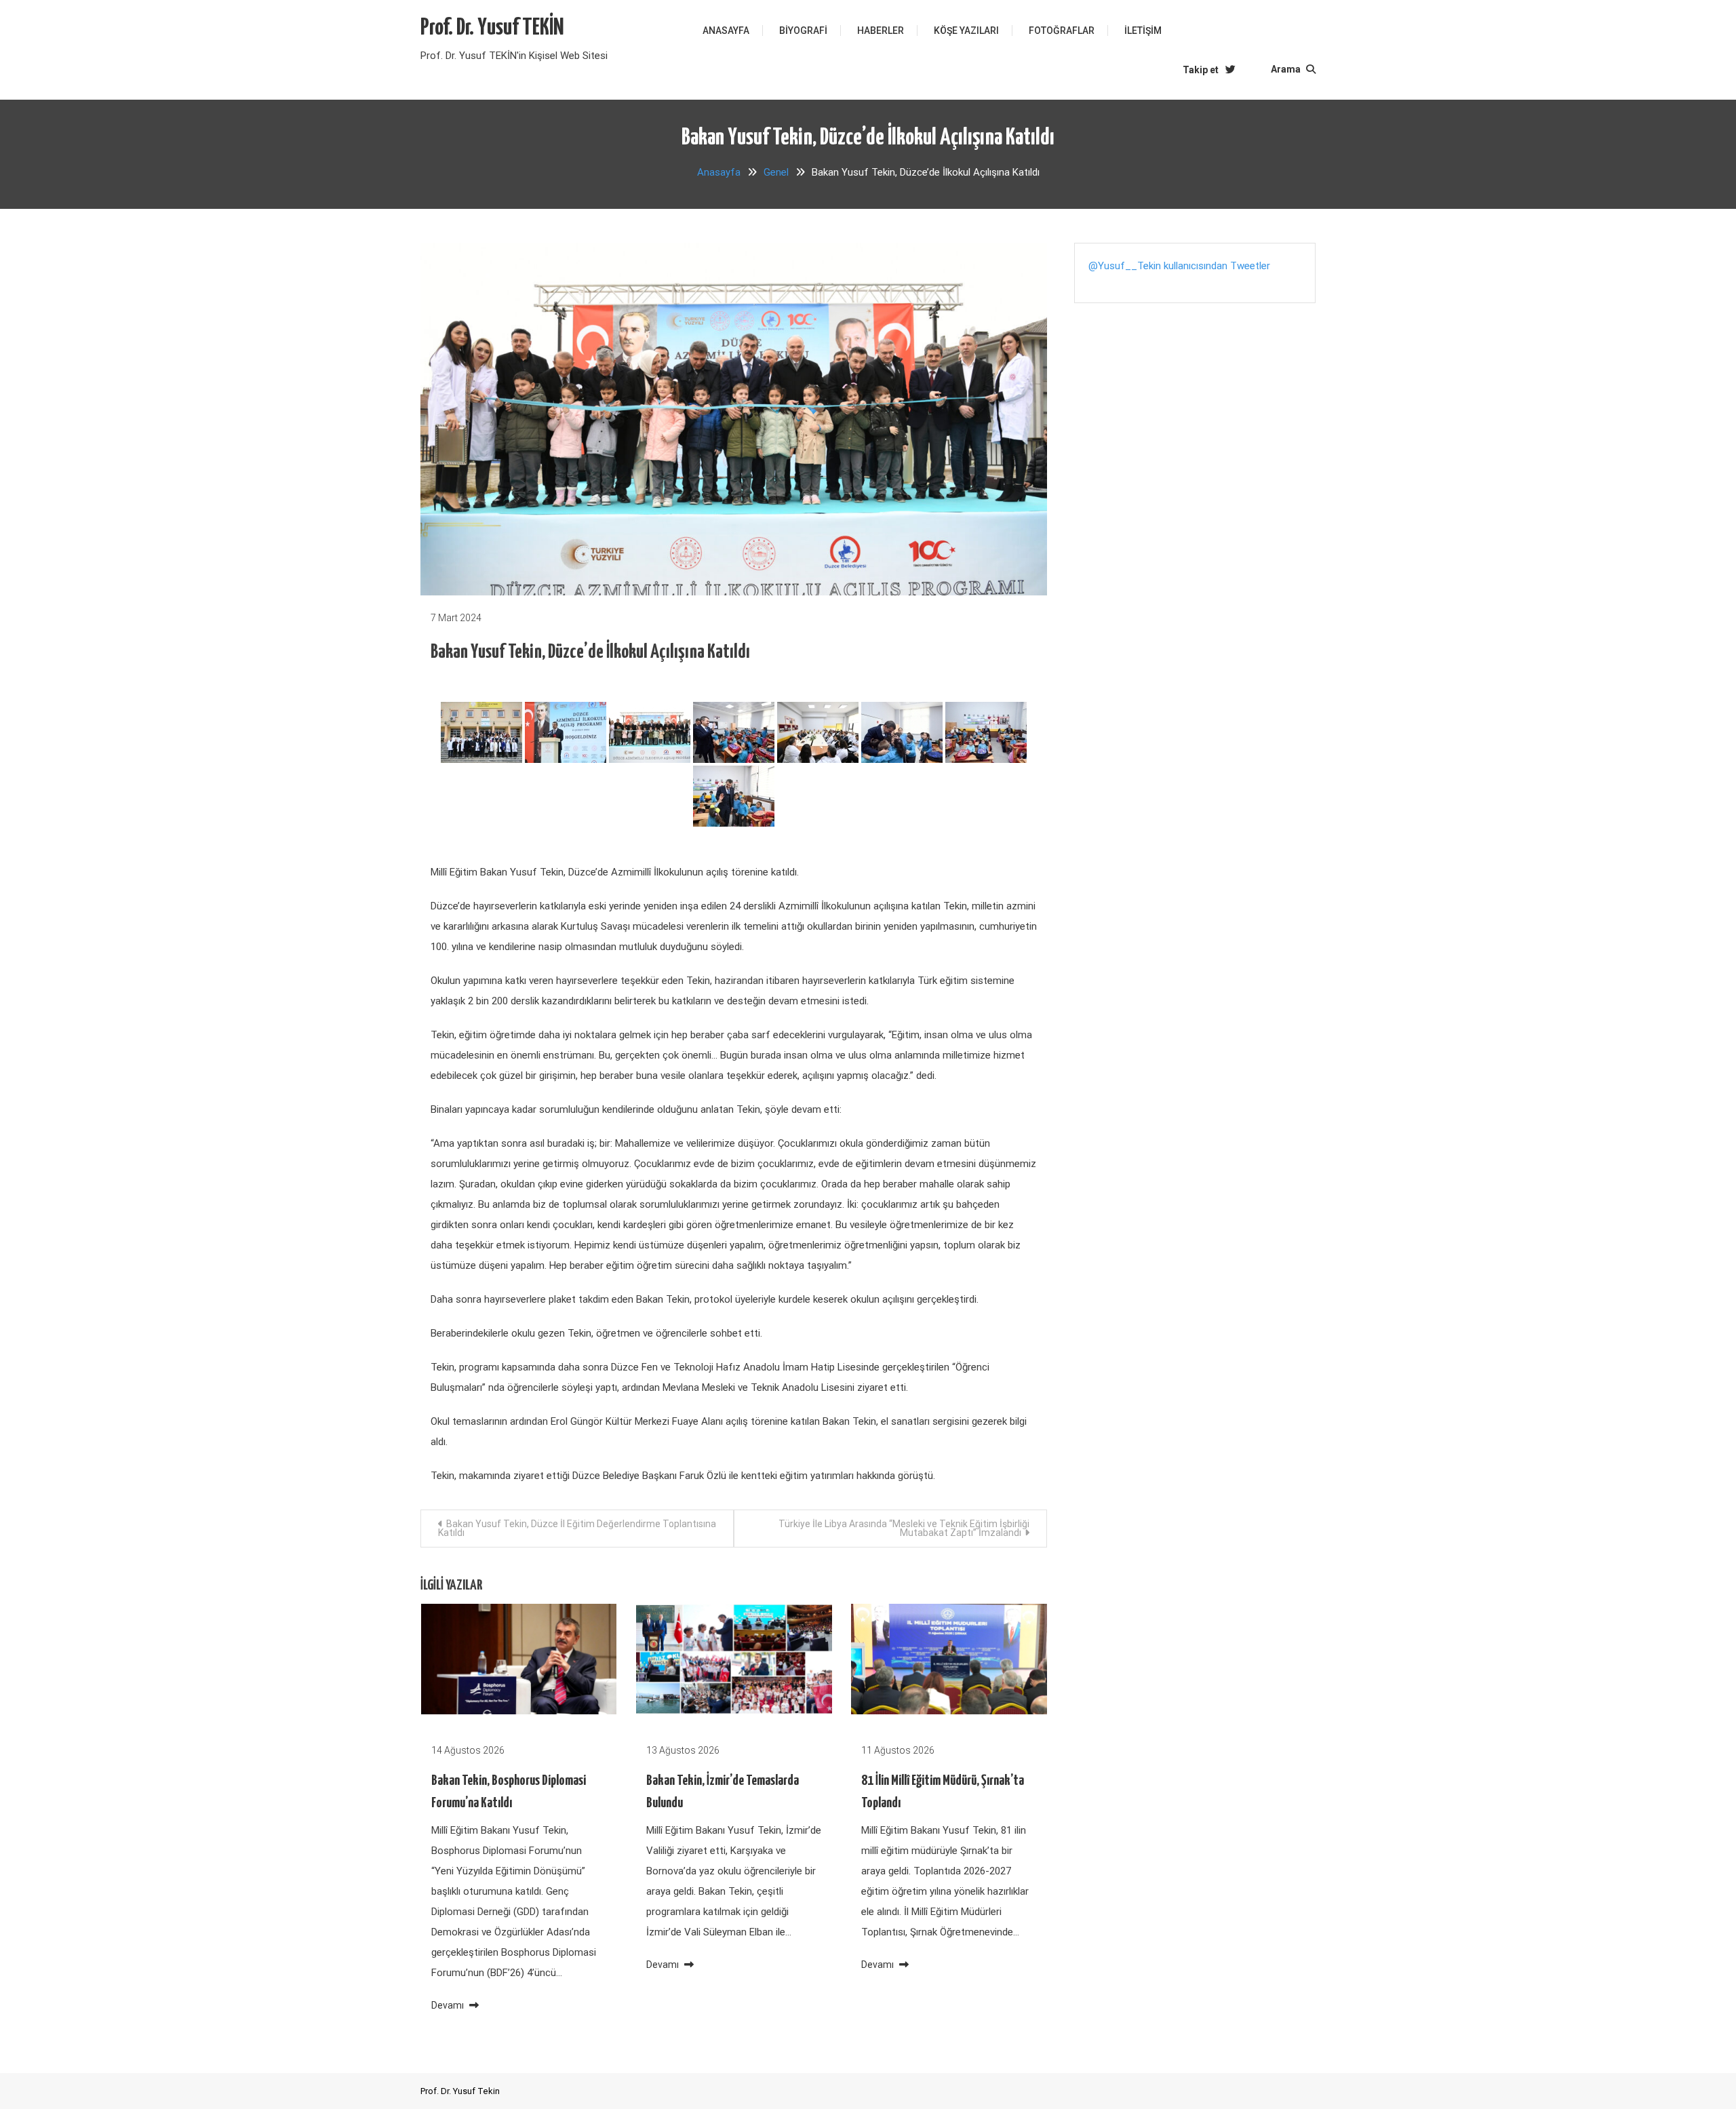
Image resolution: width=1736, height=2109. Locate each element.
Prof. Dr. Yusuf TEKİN (492, 28)
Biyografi (803, 31)
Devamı (449, 2005)
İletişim (1143, 31)
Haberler (881, 31)
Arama (1287, 69)
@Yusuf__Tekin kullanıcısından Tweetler (1179, 266)
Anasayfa (726, 31)
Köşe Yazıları (966, 31)
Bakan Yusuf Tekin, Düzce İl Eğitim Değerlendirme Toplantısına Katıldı (577, 1528)
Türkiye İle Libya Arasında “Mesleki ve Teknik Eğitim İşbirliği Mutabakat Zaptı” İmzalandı (904, 1528)
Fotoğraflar (1062, 31)
